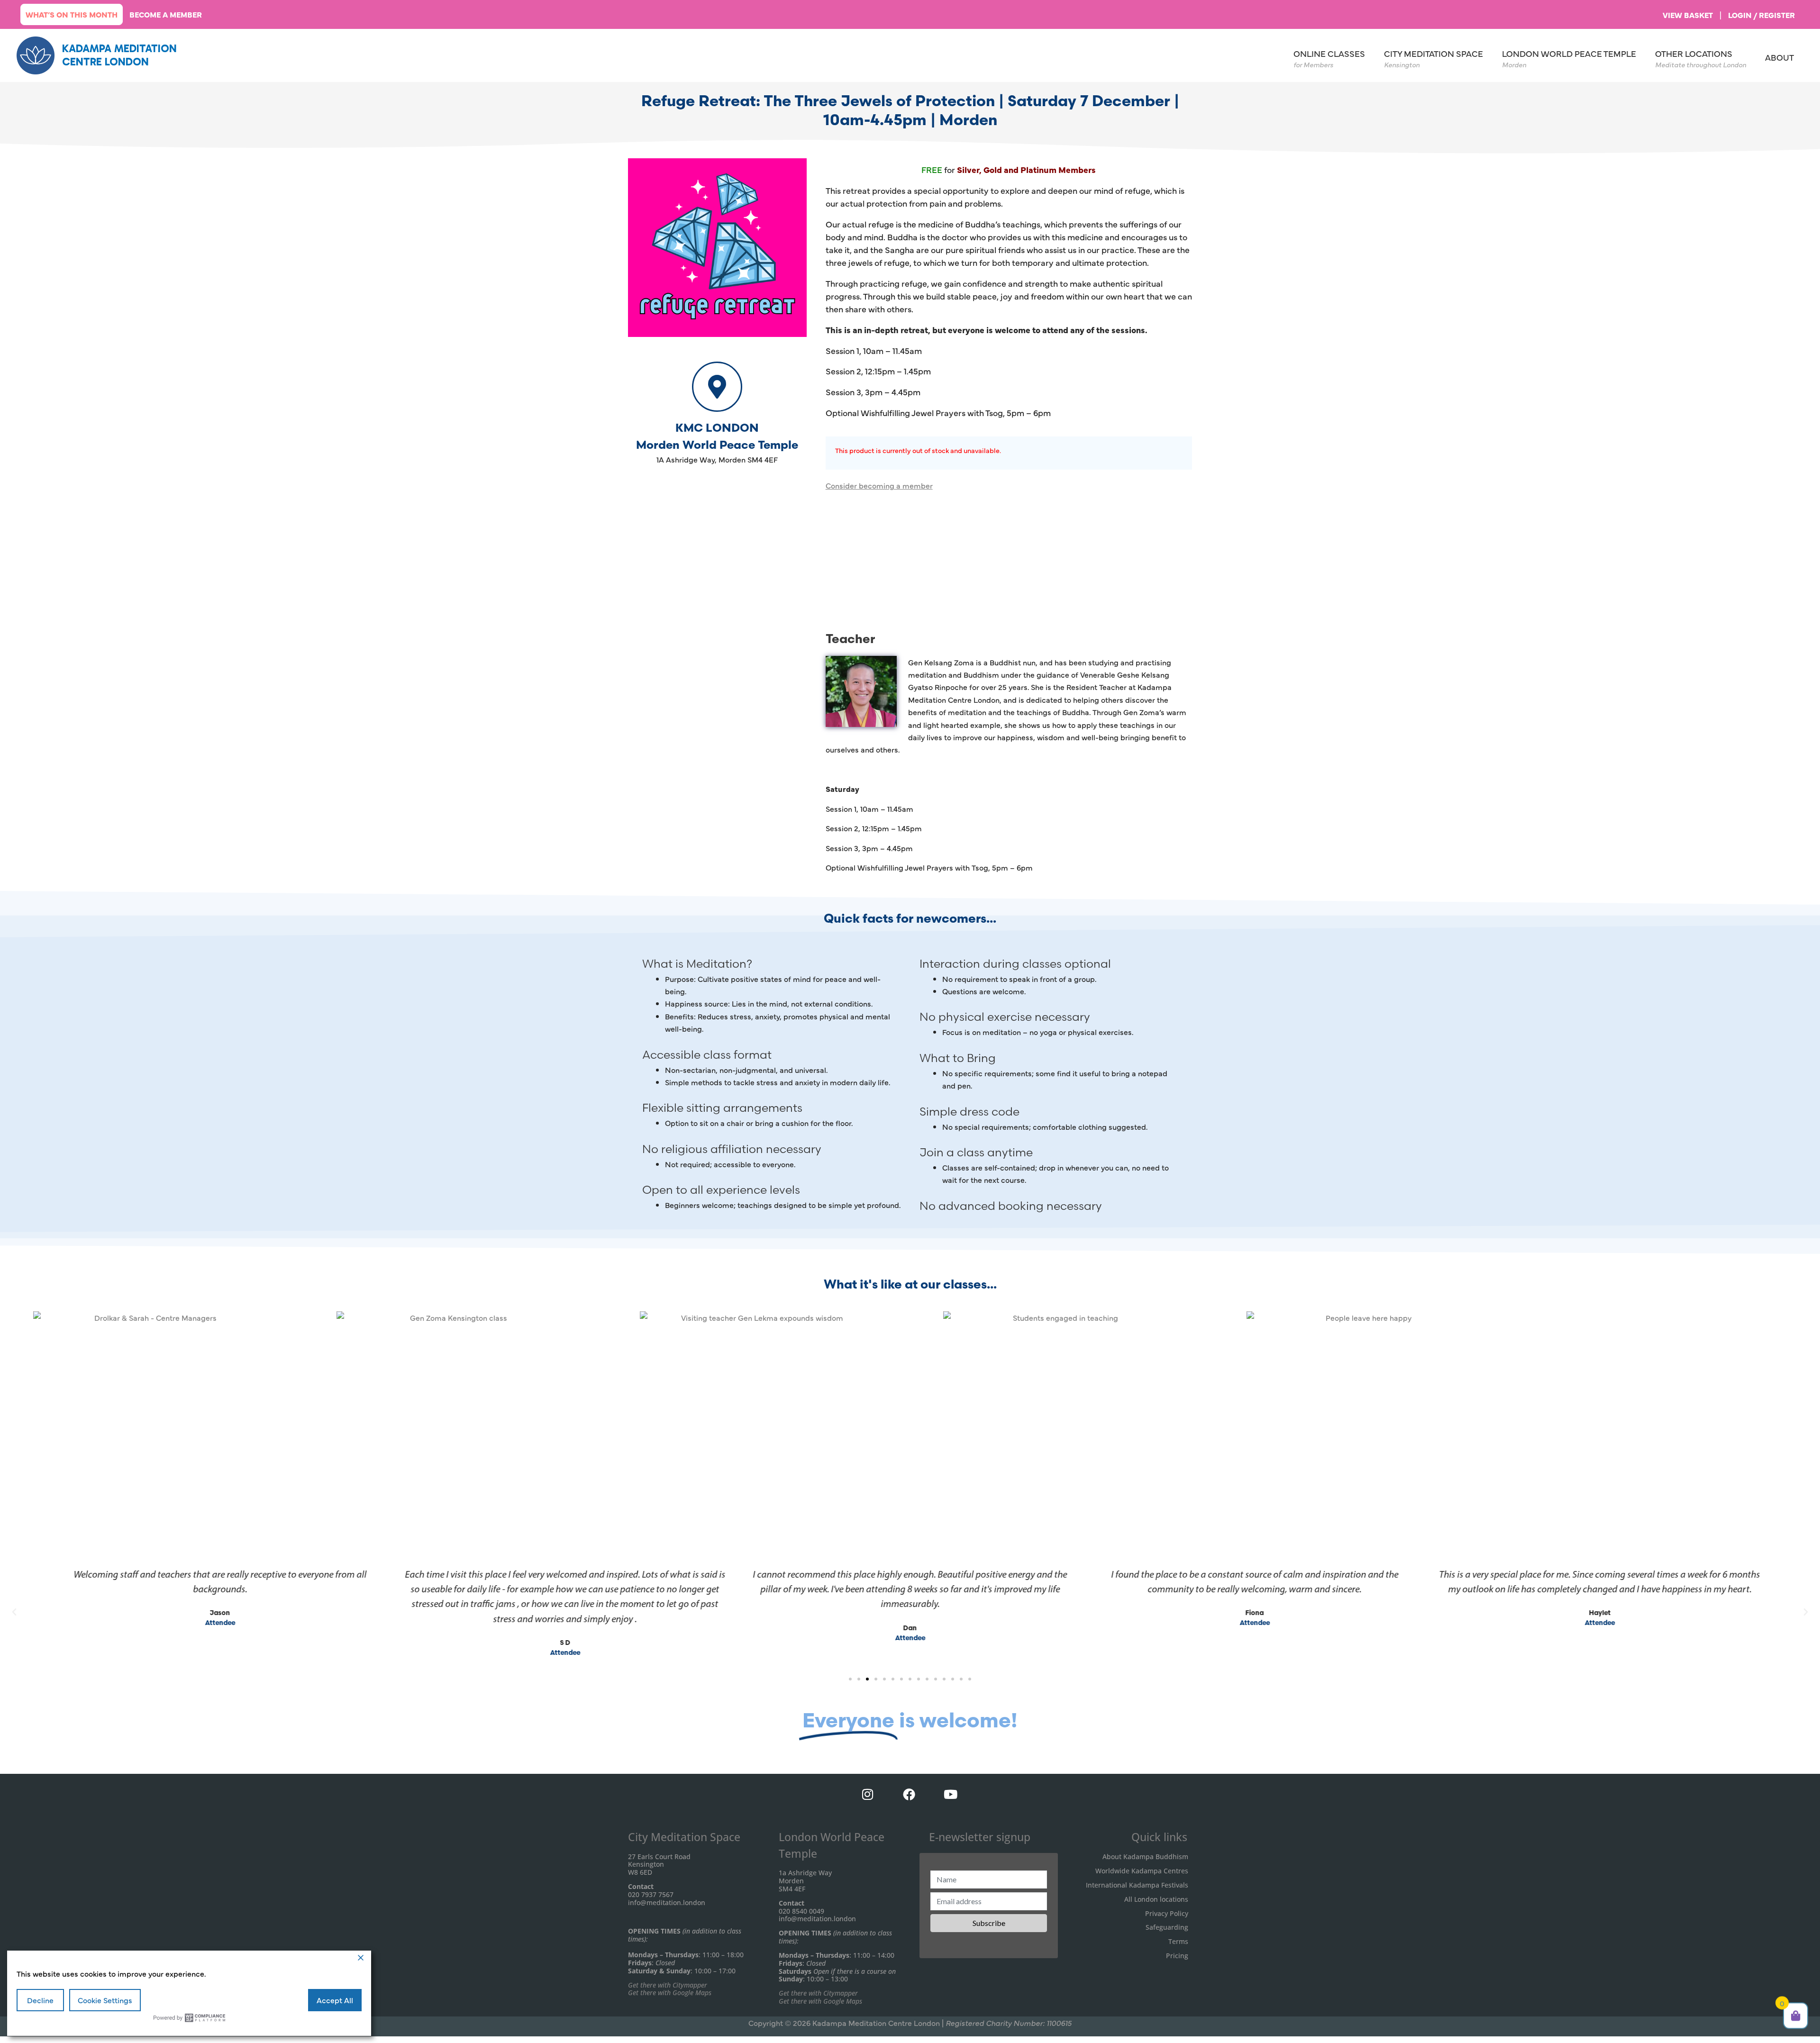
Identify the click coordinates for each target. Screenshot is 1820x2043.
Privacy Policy (1167, 1913)
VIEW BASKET (1688, 15)
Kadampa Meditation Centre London (119, 55)
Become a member (166, 14)
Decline (40, 2000)
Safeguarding (1167, 1927)
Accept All (335, 2000)
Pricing (1177, 1956)
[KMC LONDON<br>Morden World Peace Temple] (717, 387)
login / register (1761, 15)
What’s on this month (72, 14)
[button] (14, 1612)
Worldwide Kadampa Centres (1142, 1871)
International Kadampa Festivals (1137, 1885)
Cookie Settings (105, 2000)
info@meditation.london (667, 1902)
